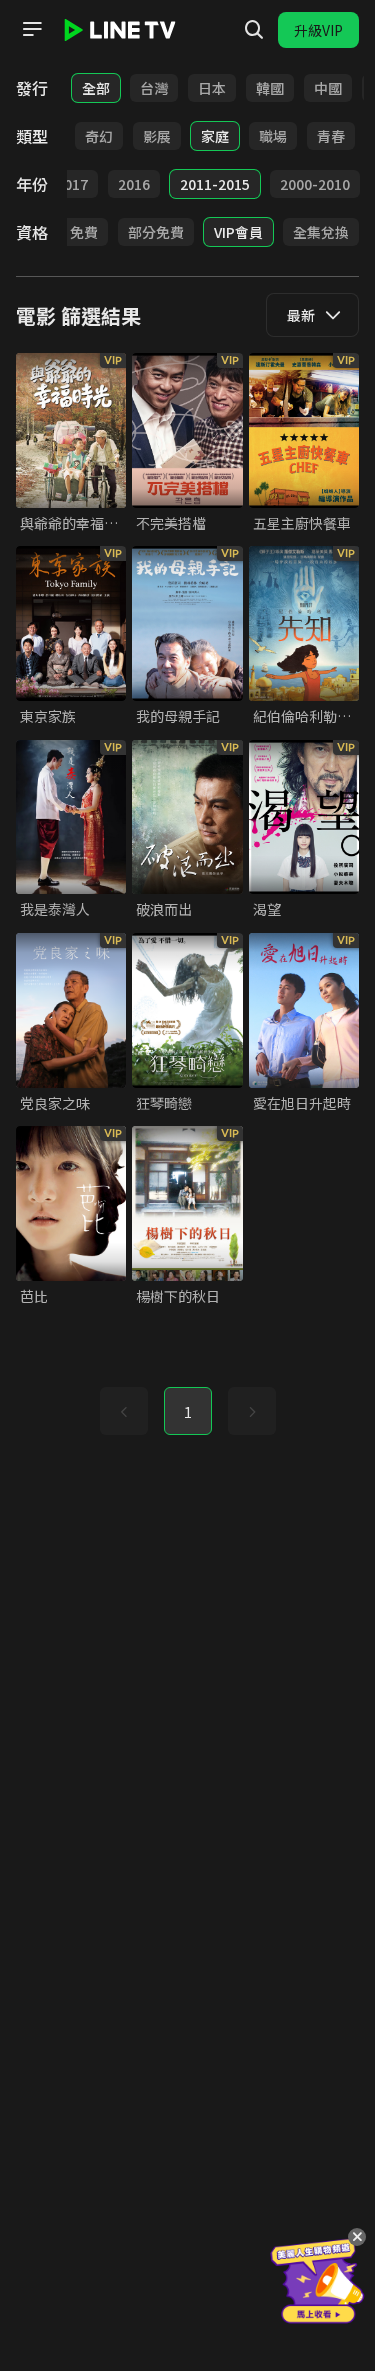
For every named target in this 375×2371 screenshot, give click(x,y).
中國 (328, 88)
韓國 (270, 88)
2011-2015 (215, 184)
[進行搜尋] (254, 30)
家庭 (215, 136)
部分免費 (156, 232)
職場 (273, 136)
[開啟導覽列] (32, 29)
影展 (157, 136)
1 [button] (188, 1412)
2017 (72, 184)
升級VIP (318, 30)
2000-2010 (315, 184)
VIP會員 (238, 232)
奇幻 (99, 136)
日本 (212, 88)
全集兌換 (321, 232)
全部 (96, 88)
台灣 (154, 88)
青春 (331, 136)
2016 (134, 184)
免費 (84, 232)
